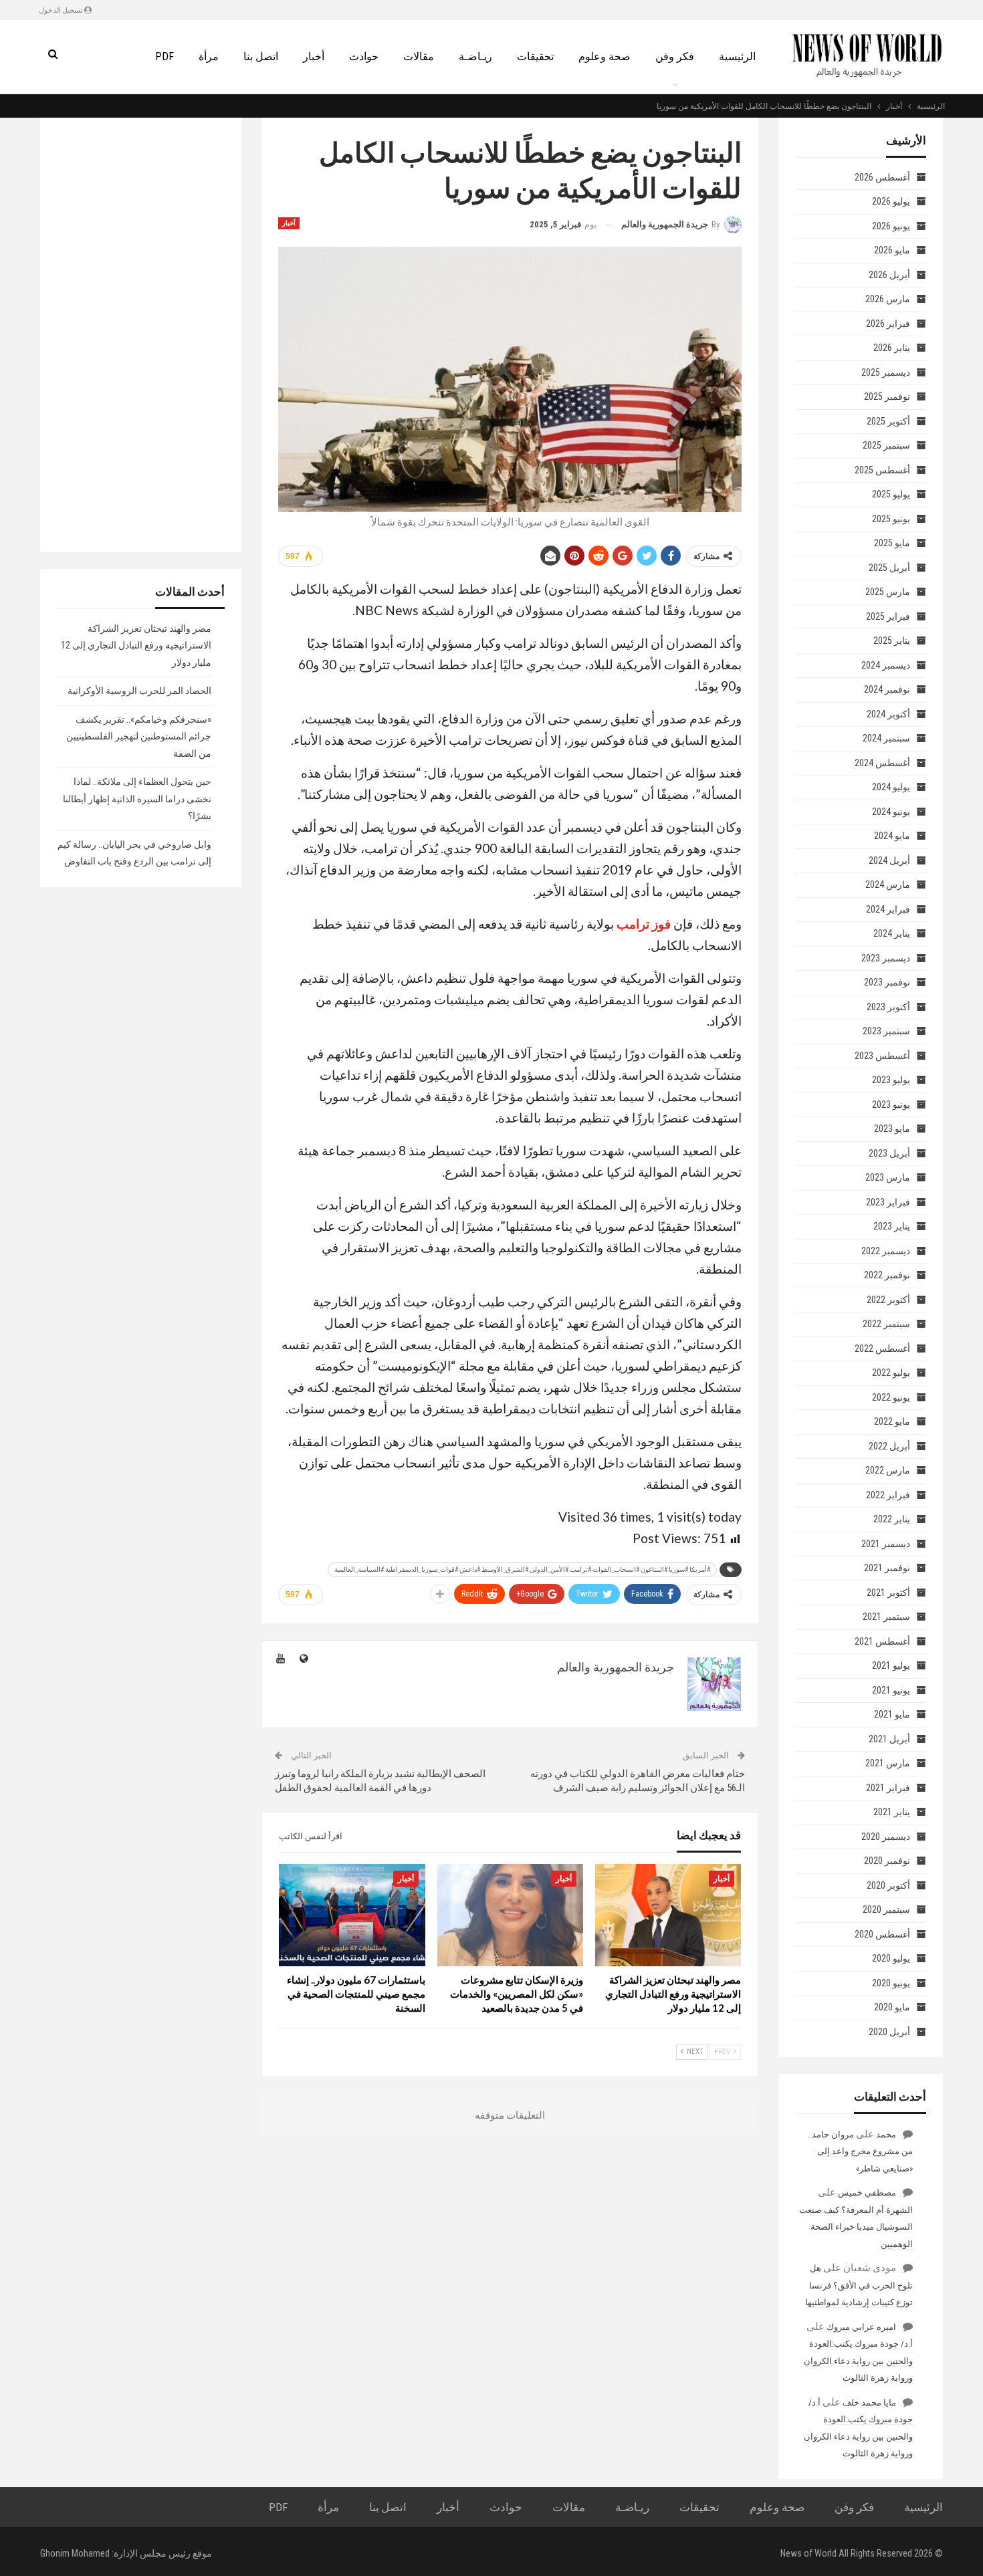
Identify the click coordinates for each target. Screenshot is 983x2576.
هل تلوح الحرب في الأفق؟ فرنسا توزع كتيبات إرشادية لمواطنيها (859, 2285)
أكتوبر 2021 (888, 1593)
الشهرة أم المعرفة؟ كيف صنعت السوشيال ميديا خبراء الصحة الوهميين (856, 2227)
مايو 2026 (892, 250)
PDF (165, 56)
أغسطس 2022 (882, 1349)
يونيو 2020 (891, 1983)
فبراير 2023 (888, 1202)
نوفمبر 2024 (887, 689)
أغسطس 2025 (882, 470)
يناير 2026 (892, 348)
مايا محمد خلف (869, 2403)
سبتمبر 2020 (886, 1909)
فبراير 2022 (888, 1495)
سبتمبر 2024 (886, 738)
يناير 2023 (892, 1226)
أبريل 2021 (889, 1739)
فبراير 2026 (888, 324)
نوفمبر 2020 (887, 1861)
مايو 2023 (892, 1129)
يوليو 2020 (891, 1958)
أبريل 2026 (889, 275)
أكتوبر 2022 (888, 1300)
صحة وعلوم (605, 56)
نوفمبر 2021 (887, 1568)
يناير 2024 (892, 933)
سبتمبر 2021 (886, 1617)
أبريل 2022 (889, 1446)
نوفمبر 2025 (887, 396)
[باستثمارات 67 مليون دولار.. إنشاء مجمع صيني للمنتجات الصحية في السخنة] (352, 1915)
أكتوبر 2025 (888, 421)
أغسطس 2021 (882, 1641)
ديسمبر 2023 (886, 958)
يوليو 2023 (891, 1080)
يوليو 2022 (891, 1373)
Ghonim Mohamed (75, 2553)
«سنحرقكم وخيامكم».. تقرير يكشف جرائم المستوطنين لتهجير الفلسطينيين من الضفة (139, 736)
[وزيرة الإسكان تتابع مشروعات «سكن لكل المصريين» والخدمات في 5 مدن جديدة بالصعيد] (510, 1915)
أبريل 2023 (889, 1153)
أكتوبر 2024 (888, 714)
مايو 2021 (892, 1714)
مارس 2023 (888, 1177)
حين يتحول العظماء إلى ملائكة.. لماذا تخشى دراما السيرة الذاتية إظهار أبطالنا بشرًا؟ (137, 799)
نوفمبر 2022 (887, 1275)
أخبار (314, 56)
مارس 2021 (888, 1763)
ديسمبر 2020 (886, 1837)
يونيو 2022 (891, 1397)
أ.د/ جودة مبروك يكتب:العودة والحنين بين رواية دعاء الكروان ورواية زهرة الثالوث (858, 2361)
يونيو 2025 (891, 519)
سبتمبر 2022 (886, 1324)
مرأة (209, 56)
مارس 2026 (888, 299)
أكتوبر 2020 (888, 1885)
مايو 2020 (892, 2007)
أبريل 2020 (889, 2032)
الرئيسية (737, 56)
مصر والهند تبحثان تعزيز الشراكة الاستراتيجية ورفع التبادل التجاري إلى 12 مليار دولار (136, 646)
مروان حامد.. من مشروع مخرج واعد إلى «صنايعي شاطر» (860, 2151)
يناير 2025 (892, 640)
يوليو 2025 (891, 494)
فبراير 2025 (888, 616)
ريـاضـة (475, 56)
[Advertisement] (141, 335)
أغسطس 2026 (882, 177)
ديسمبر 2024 (886, 665)
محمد (886, 2134)
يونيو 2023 (891, 1104)
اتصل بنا (261, 56)
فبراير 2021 (888, 1788)
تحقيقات (535, 56)
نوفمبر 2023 (887, 982)
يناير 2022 (892, 1519)
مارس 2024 (888, 885)
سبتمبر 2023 (886, 1031)
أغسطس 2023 (882, 1056)
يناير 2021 (892, 1812)
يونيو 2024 (891, 812)
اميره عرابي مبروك (861, 2327)
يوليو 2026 (891, 201)
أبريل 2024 (889, 860)
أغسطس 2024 (882, 763)
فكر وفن (675, 56)
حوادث (364, 56)
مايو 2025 (892, 543)
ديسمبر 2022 (886, 1251)
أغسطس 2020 (882, 1934)
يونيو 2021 (891, 1690)
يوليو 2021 (891, 1665)
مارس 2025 (888, 592)
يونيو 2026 (891, 226)
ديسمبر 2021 (886, 1544)
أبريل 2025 (889, 568)
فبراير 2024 (888, 909)
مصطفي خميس (867, 2193)
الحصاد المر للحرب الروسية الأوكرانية (139, 691)
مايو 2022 (892, 1421)
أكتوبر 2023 (888, 1007)
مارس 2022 (888, 1470)
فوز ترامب (644, 924)
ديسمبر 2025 (886, 372)
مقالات (419, 56)
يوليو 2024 (891, 787)
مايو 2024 (892, 836)
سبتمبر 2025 (886, 445)
